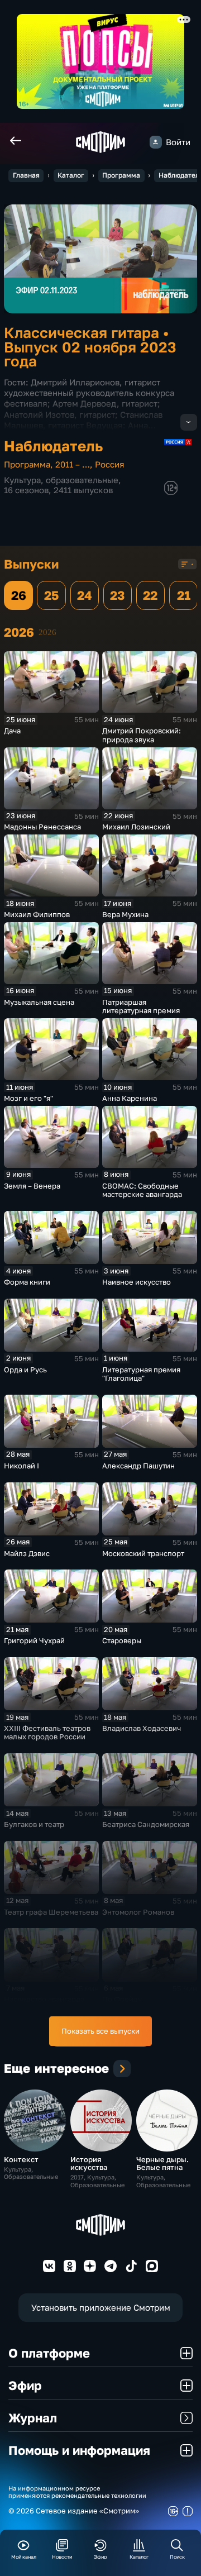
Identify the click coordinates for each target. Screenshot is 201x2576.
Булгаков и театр (34, 1824)
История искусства (89, 2163)
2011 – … (73, 464)
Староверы (122, 1640)
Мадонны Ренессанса (42, 827)
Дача (12, 731)
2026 (47, 632)
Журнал (33, 2418)
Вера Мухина (125, 914)
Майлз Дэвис (27, 1553)
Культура (22, 480)
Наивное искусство (137, 1282)
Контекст (21, 2159)
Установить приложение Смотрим (101, 2308)
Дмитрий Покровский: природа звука (142, 735)
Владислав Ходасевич (142, 1728)
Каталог (71, 175)
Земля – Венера (32, 1186)
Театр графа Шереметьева (51, 1912)
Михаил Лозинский (136, 827)
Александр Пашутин (138, 1466)
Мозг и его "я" (28, 1098)
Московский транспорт (143, 1553)
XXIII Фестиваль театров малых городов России (47, 1733)
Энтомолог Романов (138, 1912)
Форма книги (27, 1282)
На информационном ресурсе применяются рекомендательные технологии (77, 2492)
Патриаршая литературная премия (141, 1006)
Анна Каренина (130, 1098)
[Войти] (156, 142)
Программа (121, 175)
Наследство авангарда (44, 1999)
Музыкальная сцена (39, 1002)
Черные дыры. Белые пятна (162, 2163)
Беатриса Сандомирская (146, 1824)
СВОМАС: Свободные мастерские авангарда (142, 1190)
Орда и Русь (25, 1370)
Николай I (21, 1466)
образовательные (82, 480)
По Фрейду (122, 1999)
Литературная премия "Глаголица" (141, 1374)
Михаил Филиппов (37, 914)
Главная (26, 175)
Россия (110, 464)
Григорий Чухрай (34, 1640)
